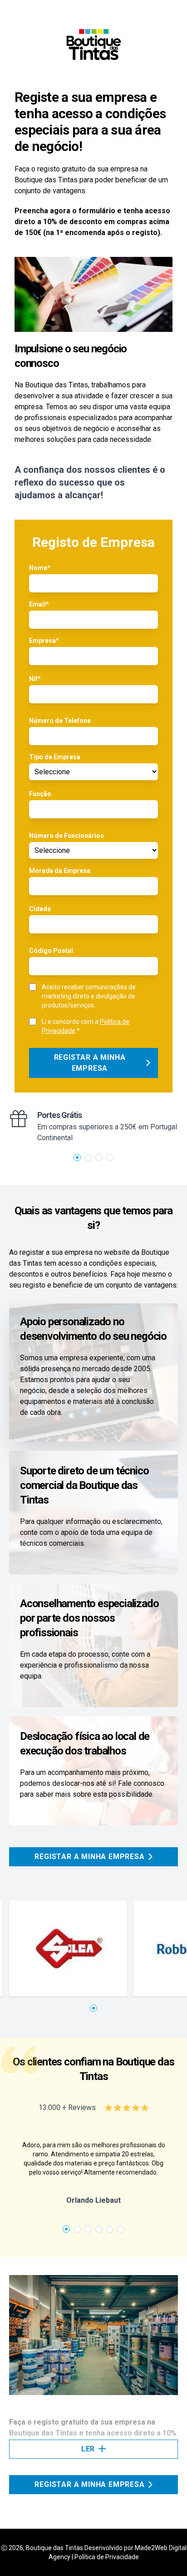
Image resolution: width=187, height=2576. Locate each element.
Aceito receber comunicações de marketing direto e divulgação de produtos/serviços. (89, 996)
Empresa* (44, 641)
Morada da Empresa (60, 871)
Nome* (40, 568)
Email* (39, 604)
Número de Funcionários (66, 836)
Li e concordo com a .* (86, 1026)
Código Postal (51, 951)
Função (40, 794)
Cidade (40, 909)
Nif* (35, 679)
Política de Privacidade (107, 2557)
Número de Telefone (60, 721)
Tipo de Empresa (55, 757)
